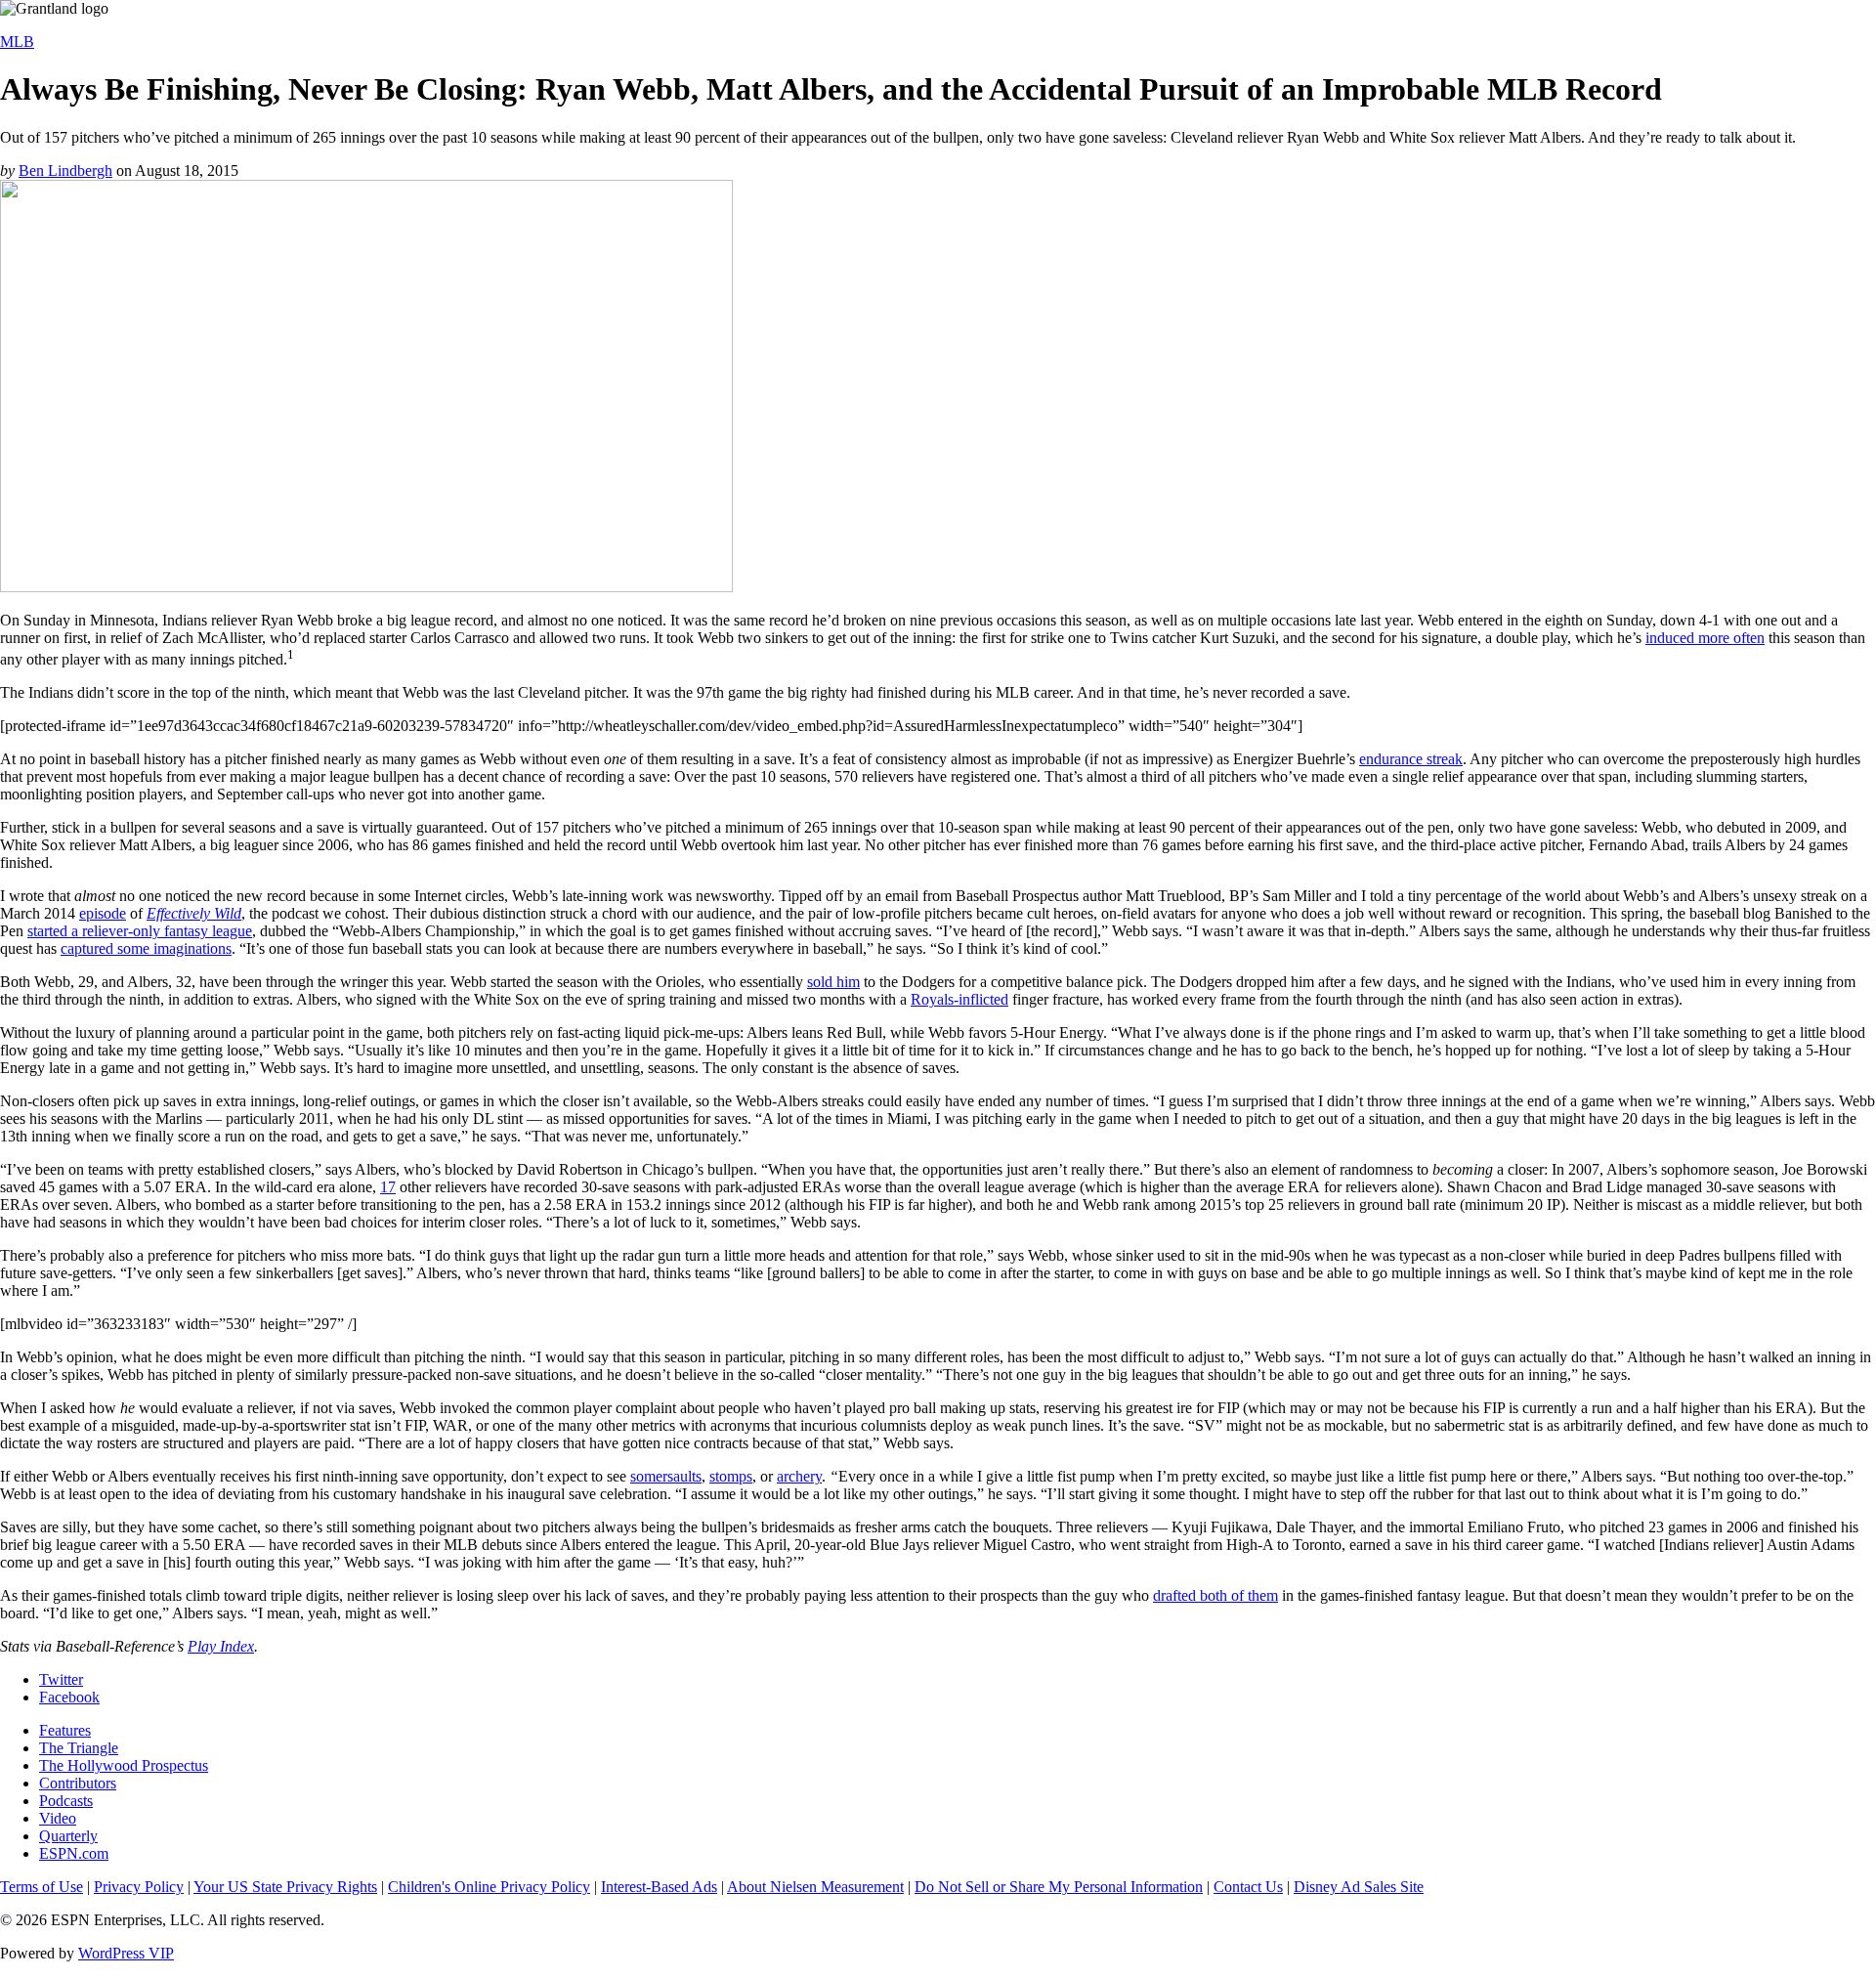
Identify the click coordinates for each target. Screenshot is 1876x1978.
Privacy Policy (139, 1887)
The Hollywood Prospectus (124, 1765)
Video (58, 1818)
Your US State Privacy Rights (285, 1887)
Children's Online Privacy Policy (489, 1887)
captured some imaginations (146, 948)
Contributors (78, 1783)
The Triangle (79, 1748)
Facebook (69, 1697)
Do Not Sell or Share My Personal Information (1059, 1887)
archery (799, 1476)
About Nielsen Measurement (815, 1887)
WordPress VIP (126, 1953)
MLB (17, 42)
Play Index (221, 1646)
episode (103, 913)
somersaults (666, 1476)
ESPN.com (74, 1853)
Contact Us (1248, 1887)
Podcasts (66, 1801)
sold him (833, 982)
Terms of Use (42, 1887)
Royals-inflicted (959, 999)
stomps (731, 1476)
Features (65, 1730)
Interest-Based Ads (659, 1887)
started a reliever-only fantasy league (140, 931)
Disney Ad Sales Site (1359, 1887)
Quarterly (68, 1836)
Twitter (61, 1679)
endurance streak (1411, 759)
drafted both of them (1215, 1595)
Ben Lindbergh (65, 171)
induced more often (1705, 638)
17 (388, 1187)
